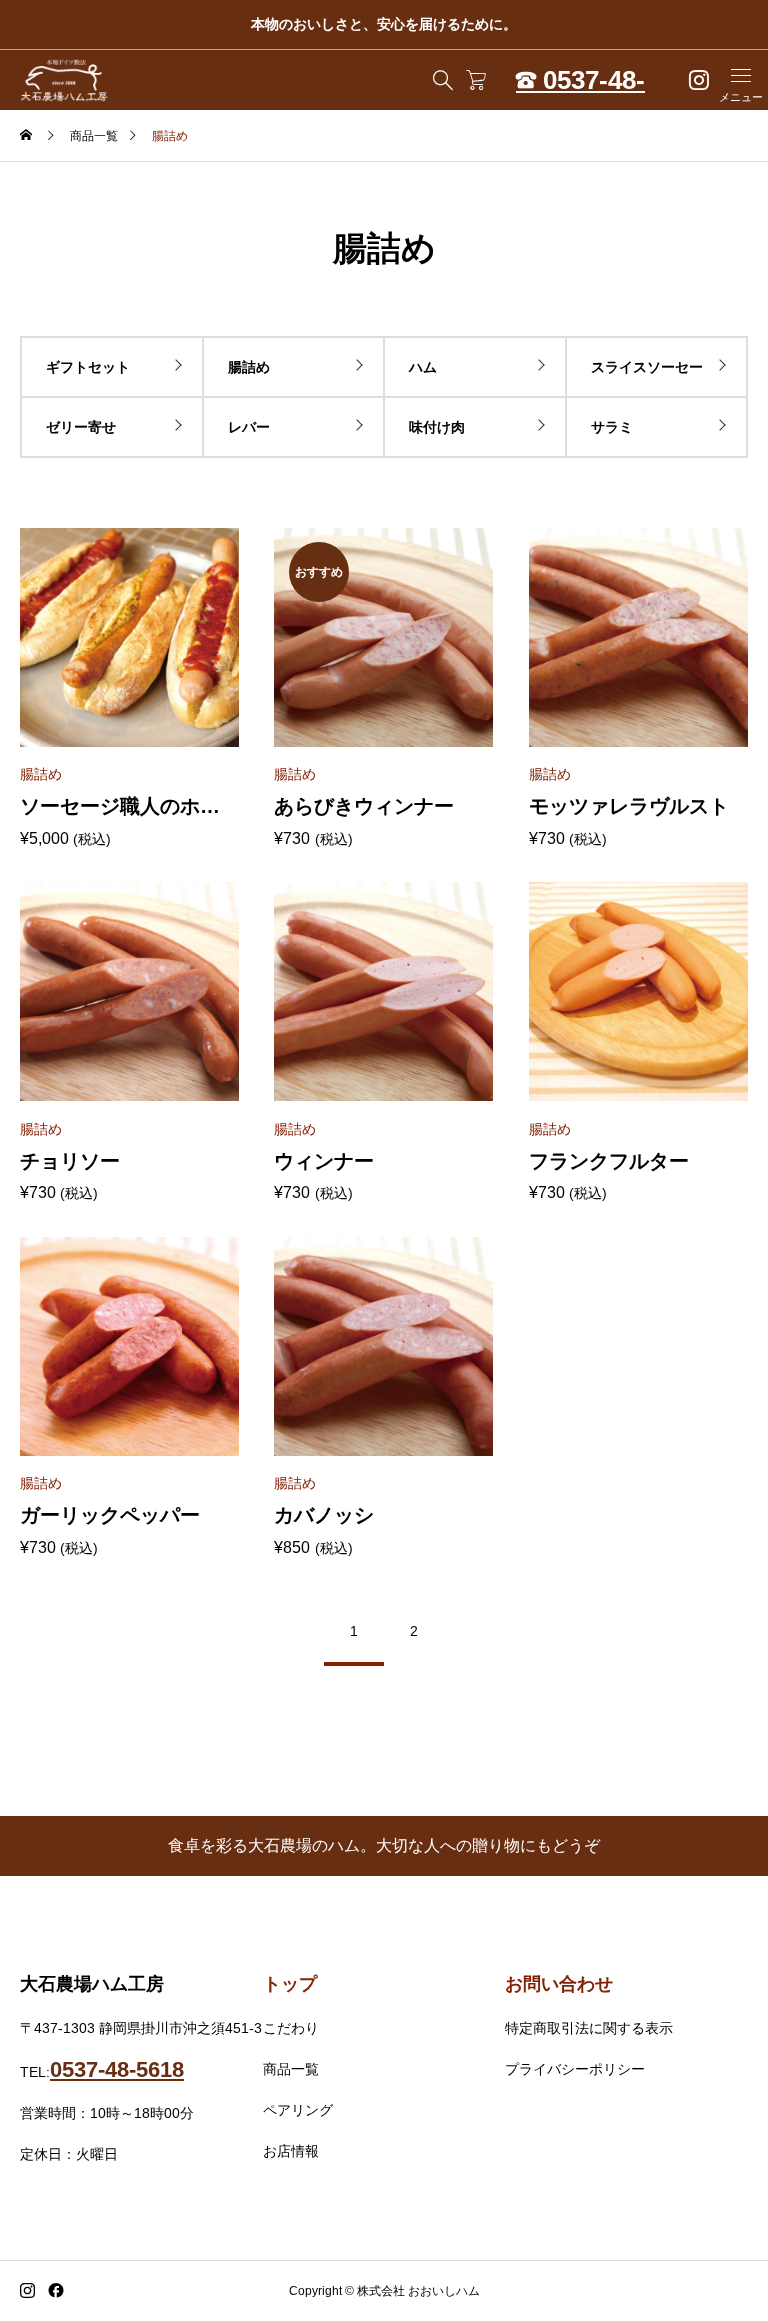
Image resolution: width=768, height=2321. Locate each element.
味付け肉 (437, 427)
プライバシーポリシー (575, 2069)
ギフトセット (88, 367)
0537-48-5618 (117, 2069)
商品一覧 (291, 2069)
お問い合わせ (559, 1984)
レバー (249, 427)
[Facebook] (56, 2291)
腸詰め (249, 367)
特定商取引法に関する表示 (589, 2028)
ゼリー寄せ (81, 427)
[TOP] (705, 2258)
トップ (290, 1984)
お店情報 (291, 2151)
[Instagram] (27, 2291)
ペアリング (298, 2110)
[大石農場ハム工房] (64, 80)
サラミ (612, 427)
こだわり (291, 2028)
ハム (423, 367)
